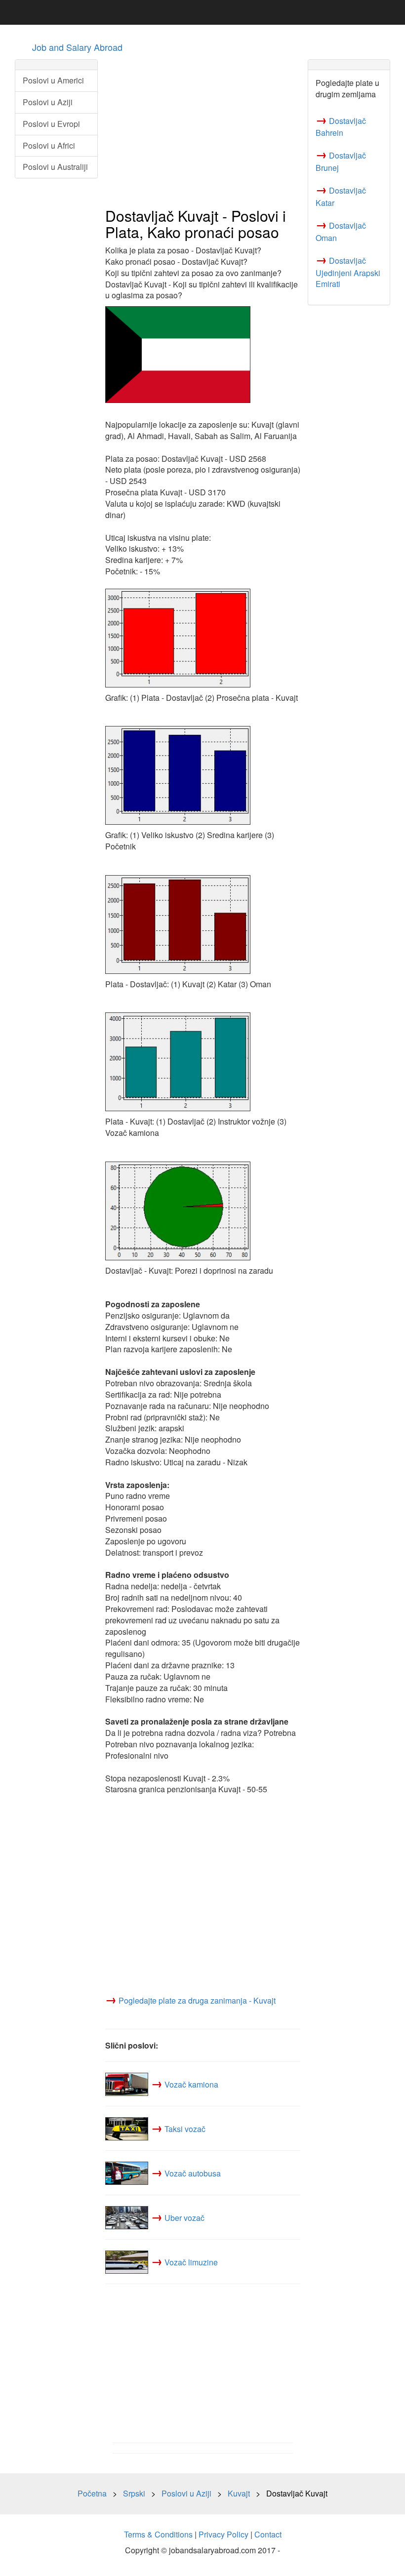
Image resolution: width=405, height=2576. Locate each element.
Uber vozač (184, 2218)
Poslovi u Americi (53, 80)
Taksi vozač (185, 2129)
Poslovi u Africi (49, 145)
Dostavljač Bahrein (341, 127)
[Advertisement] (203, 129)
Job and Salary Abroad (77, 47)
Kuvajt (239, 2493)
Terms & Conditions (158, 2534)
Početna (92, 2493)
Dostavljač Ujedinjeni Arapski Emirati (348, 272)
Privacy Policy (223, 2534)
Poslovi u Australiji (55, 167)
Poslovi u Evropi (51, 124)
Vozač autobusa (193, 2173)
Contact (268, 2534)
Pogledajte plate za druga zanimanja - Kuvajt (197, 2000)
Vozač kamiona (191, 2084)
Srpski (134, 2493)
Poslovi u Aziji (48, 102)
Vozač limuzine (191, 2262)
